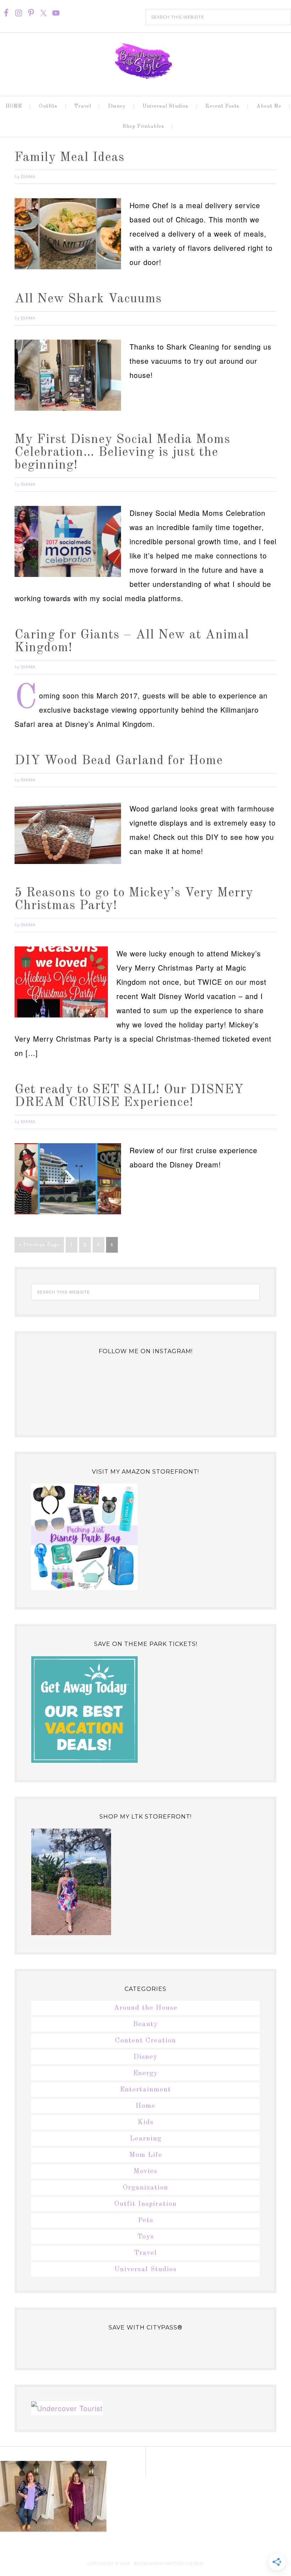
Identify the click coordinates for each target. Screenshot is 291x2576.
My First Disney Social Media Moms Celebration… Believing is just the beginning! (122, 453)
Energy (145, 2073)
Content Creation (145, 2041)
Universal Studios (145, 2269)
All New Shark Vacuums (88, 299)
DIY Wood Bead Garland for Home (119, 761)
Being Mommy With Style (145, 61)
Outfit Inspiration (145, 2204)
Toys (146, 2237)
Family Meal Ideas (70, 158)
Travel (145, 2253)
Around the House (146, 2008)
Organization (145, 2188)
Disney (145, 2057)
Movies (145, 2171)
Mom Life (146, 2155)
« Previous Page (39, 1245)
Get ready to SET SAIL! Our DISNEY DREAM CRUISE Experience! (129, 1096)
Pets (146, 2220)
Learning (146, 2139)
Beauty (145, 2024)
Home (145, 2106)
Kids (146, 2122)
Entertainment (145, 2090)
